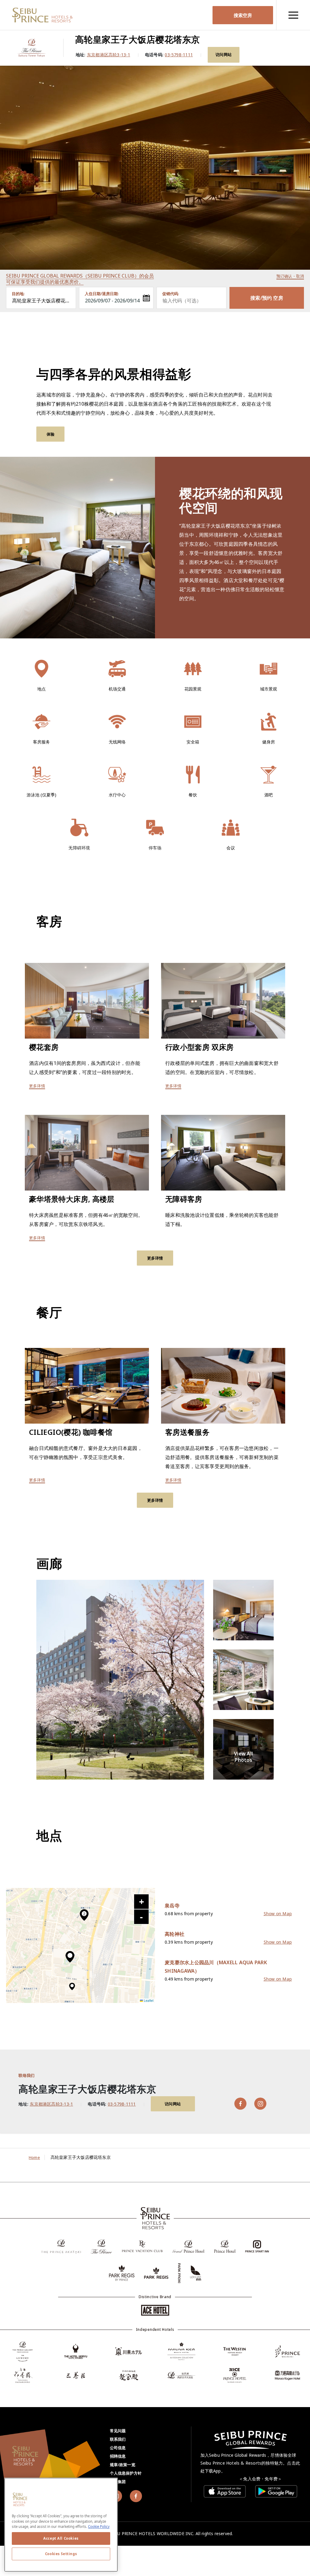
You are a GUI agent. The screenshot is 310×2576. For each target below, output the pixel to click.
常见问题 (118, 2431)
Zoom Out (141, 1917)
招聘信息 (118, 2456)
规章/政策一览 (123, 2465)
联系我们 (118, 2439)
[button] (70, 1957)
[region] (293, 15)
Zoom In (141, 1902)
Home (34, 2157)
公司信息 (118, 2448)
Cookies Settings (61, 2554)
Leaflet (148, 2000)
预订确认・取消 (290, 276)
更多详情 (37, 1086)
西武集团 (118, 2482)
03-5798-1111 (179, 55)
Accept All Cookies (61, 2538)
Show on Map (278, 1914)
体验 (51, 434)
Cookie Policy (99, 2527)
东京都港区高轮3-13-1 (109, 55)
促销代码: (171, 294)
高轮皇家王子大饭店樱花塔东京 (44, 301)
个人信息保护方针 (126, 2473)
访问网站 (224, 54)
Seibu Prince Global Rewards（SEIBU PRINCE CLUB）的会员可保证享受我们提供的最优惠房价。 (80, 279)
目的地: (18, 294)
